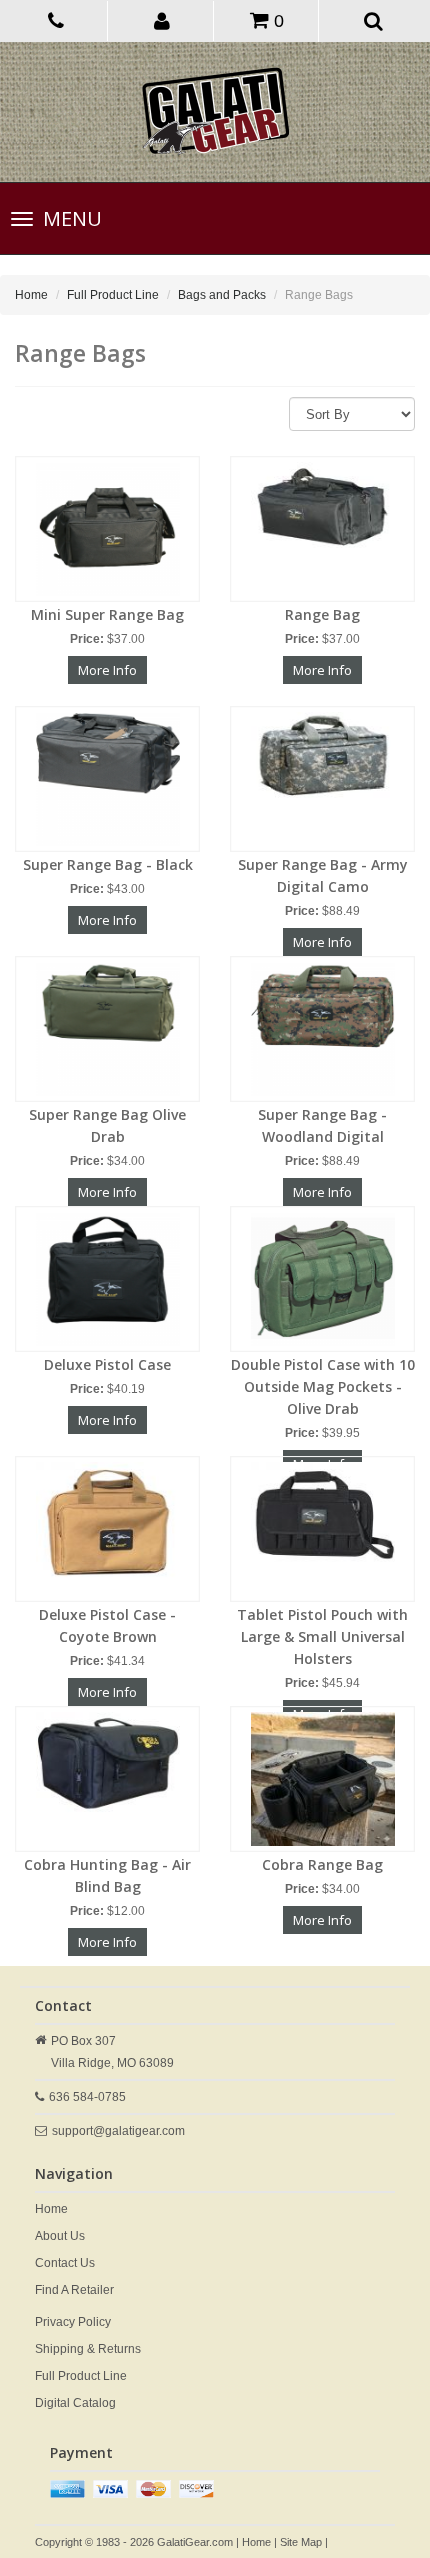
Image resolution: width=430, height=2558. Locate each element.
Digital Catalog (75, 2403)
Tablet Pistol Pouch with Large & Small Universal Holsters (322, 1636)
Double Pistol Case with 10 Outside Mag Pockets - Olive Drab (323, 1386)
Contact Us (65, 2263)
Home (31, 295)
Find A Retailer (74, 2290)
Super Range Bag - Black (108, 864)
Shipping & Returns (88, 2349)
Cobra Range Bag (322, 1864)
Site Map (301, 2542)
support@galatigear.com (118, 2131)
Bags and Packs (222, 295)
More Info (107, 670)
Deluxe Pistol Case (107, 1364)
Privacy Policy (73, 2322)
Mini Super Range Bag (107, 614)
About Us (60, 2236)
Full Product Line (113, 295)
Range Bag (322, 614)
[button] (162, 20)
